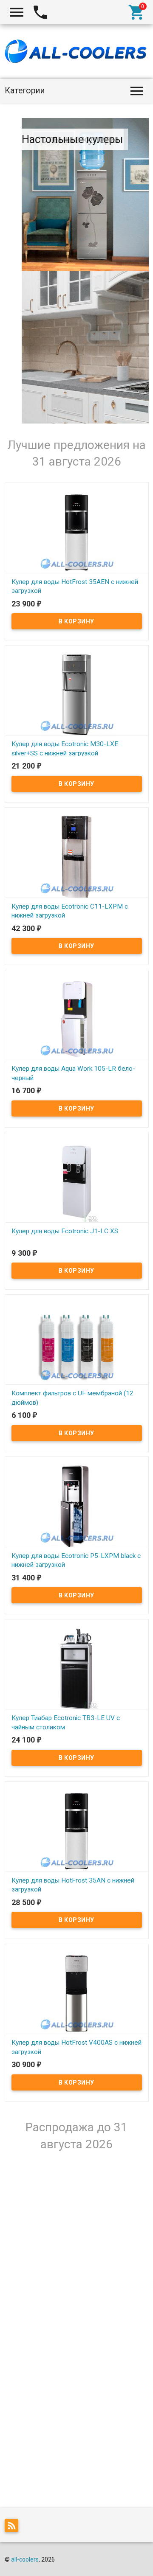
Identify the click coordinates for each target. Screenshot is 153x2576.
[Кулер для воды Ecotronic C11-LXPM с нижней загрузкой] (77, 856)
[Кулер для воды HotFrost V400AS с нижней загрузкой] (77, 1993)
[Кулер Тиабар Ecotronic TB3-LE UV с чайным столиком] (77, 1668)
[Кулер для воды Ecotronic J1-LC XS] (77, 1181)
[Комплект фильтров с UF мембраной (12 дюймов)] (77, 1344)
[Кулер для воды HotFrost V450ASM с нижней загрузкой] (77, 2214)
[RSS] (14, 2527)
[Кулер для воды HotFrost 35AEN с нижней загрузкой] (77, 532)
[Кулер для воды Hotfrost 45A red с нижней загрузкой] (77, 2377)
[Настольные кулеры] (85, 347)
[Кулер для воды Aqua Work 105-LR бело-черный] (77, 1019)
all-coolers (25, 2559)
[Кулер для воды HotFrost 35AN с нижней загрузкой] (77, 1830)
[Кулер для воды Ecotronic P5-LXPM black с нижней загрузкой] (77, 1506)
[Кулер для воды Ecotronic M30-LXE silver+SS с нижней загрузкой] (77, 694)
